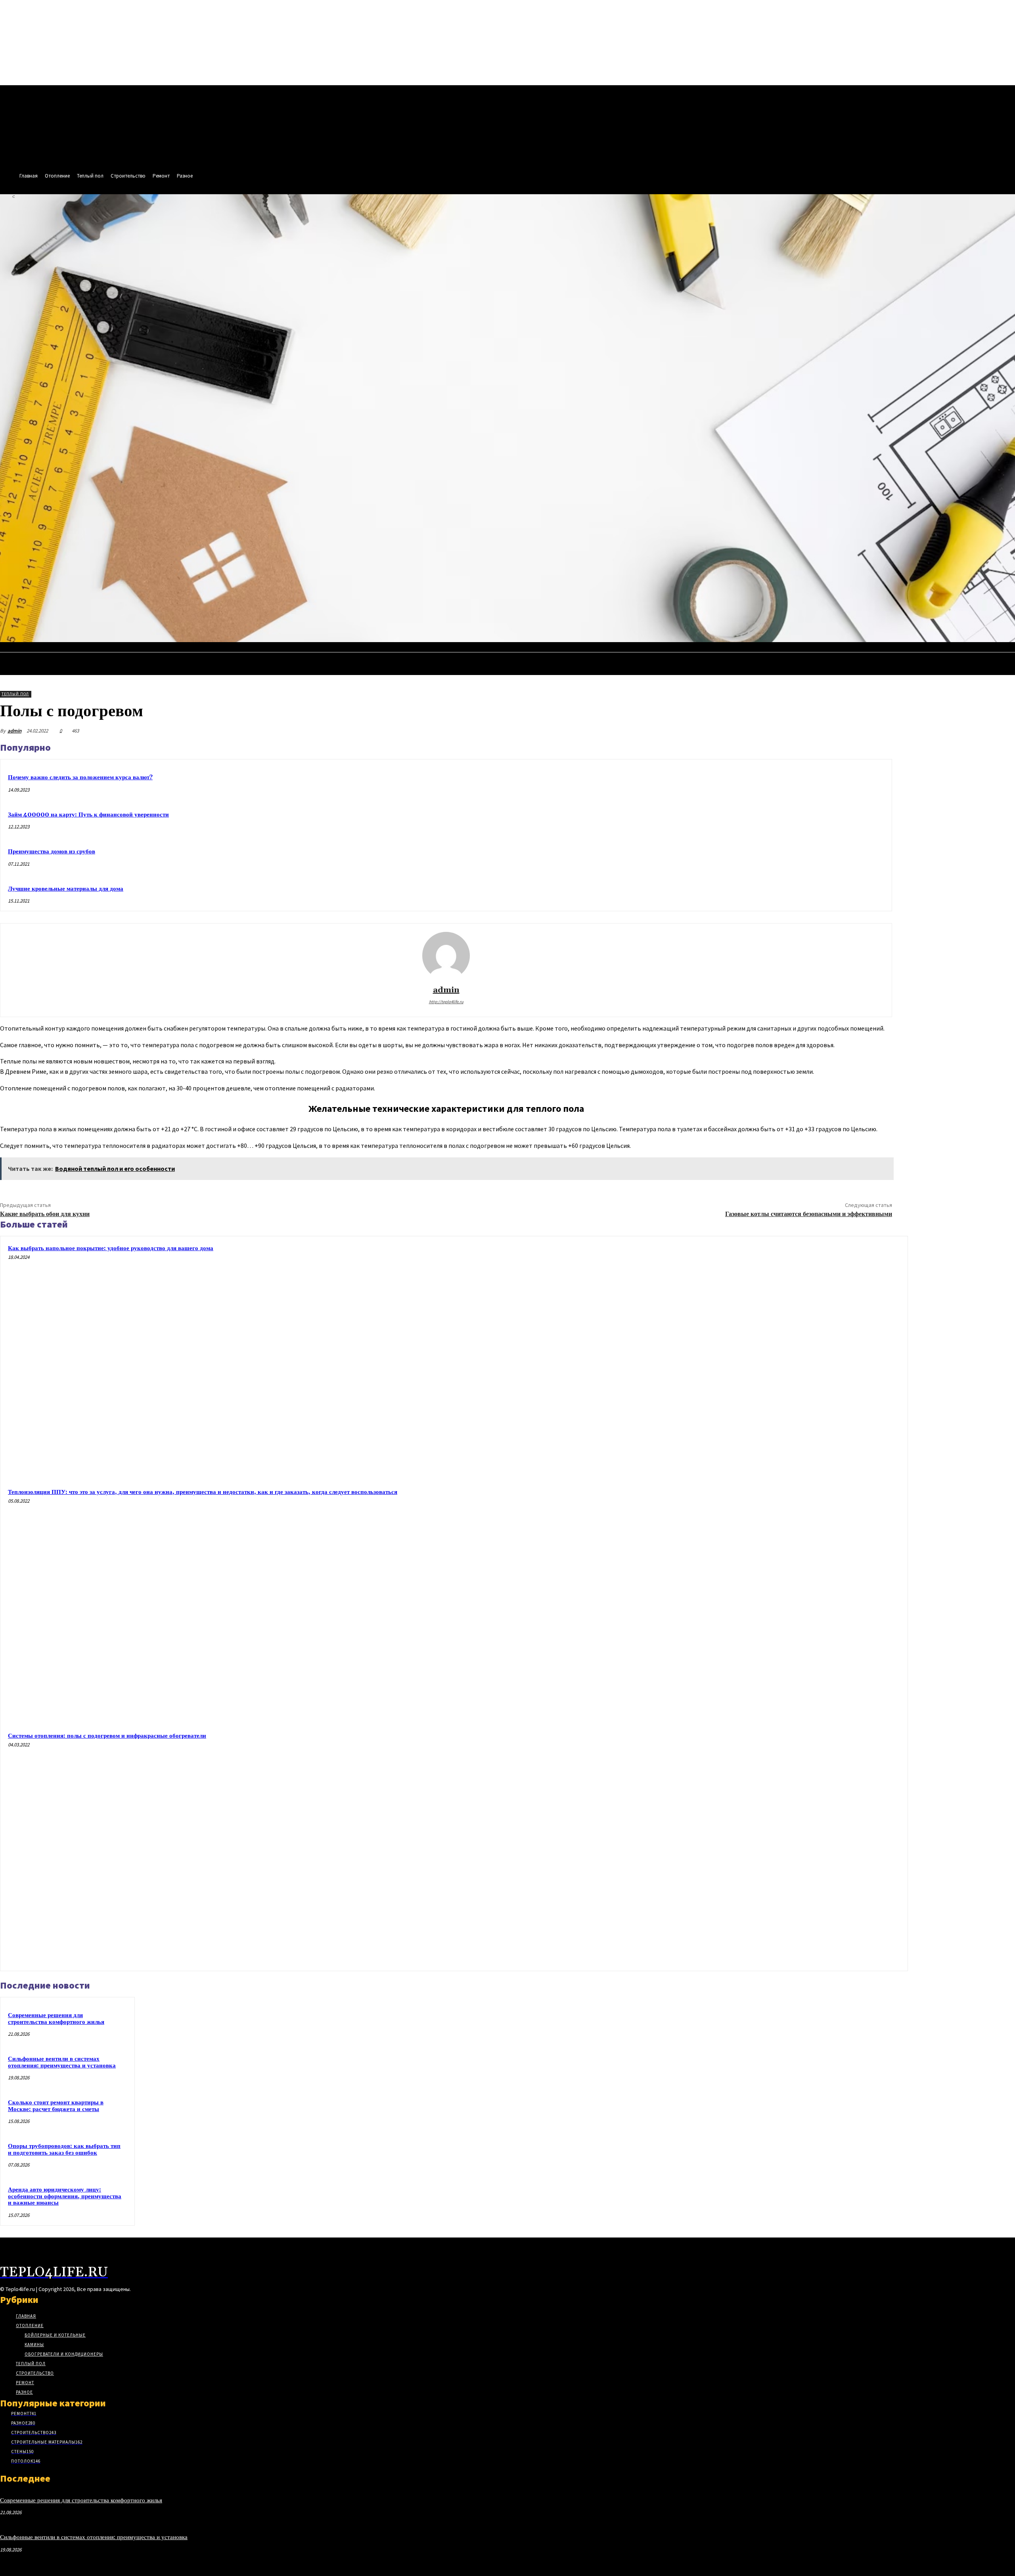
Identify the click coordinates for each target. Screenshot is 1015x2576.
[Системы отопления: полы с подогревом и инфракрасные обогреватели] (784, 1847)
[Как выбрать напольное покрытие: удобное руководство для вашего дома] (784, 1360)
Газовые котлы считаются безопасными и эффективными (809, 1214)
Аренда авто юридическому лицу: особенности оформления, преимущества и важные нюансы (65, 2196)
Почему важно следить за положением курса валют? (80, 777)
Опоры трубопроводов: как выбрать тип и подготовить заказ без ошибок (64, 2150)
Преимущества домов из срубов (52, 852)
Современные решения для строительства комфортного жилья (56, 2019)
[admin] (446, 956)
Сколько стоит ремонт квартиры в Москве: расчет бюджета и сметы (56, 2106)
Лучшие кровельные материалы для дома (66, 889)
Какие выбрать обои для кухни (45, 1214)
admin (14, 731)
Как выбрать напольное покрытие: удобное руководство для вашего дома (111, 1248)
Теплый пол (15, 694)
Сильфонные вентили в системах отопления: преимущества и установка (62, 2062)
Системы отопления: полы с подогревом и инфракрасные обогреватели (107, 1736)
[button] (1005, 650)
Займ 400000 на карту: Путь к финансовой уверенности (88, 815)
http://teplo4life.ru (446, 1002)
